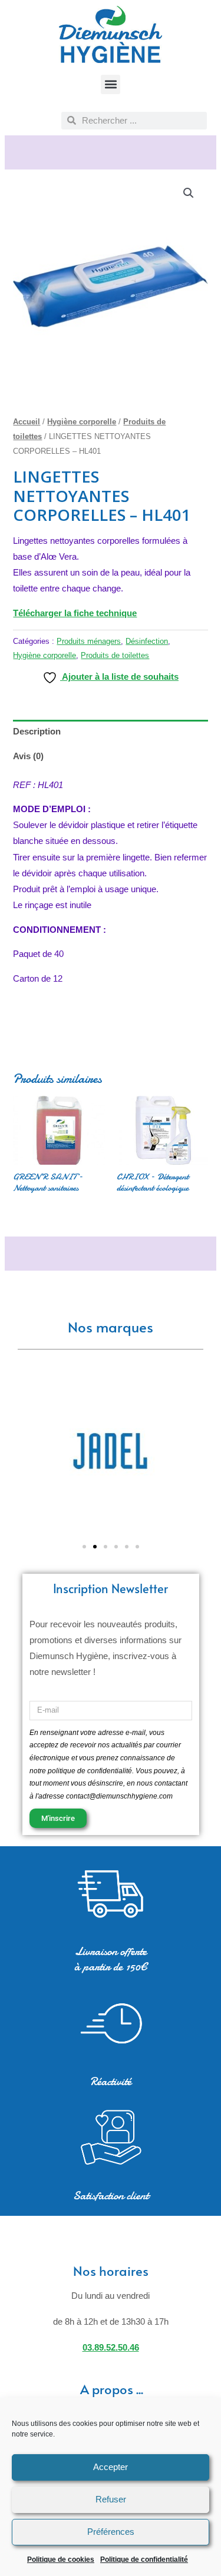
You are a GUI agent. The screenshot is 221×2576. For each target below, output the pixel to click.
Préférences (111, 2532)
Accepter (111, 2467)
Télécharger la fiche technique (75, 613)
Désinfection (147, 641)
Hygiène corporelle (82, 422)
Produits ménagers (89, 641)
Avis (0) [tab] (28, 756)
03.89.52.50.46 (111, 2348)
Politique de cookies (61, 2560)
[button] (111, 84)
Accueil (27, 422)
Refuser (111, 2499)
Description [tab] (37, 732)
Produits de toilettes (115, 655)
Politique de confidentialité (144, 2560)
